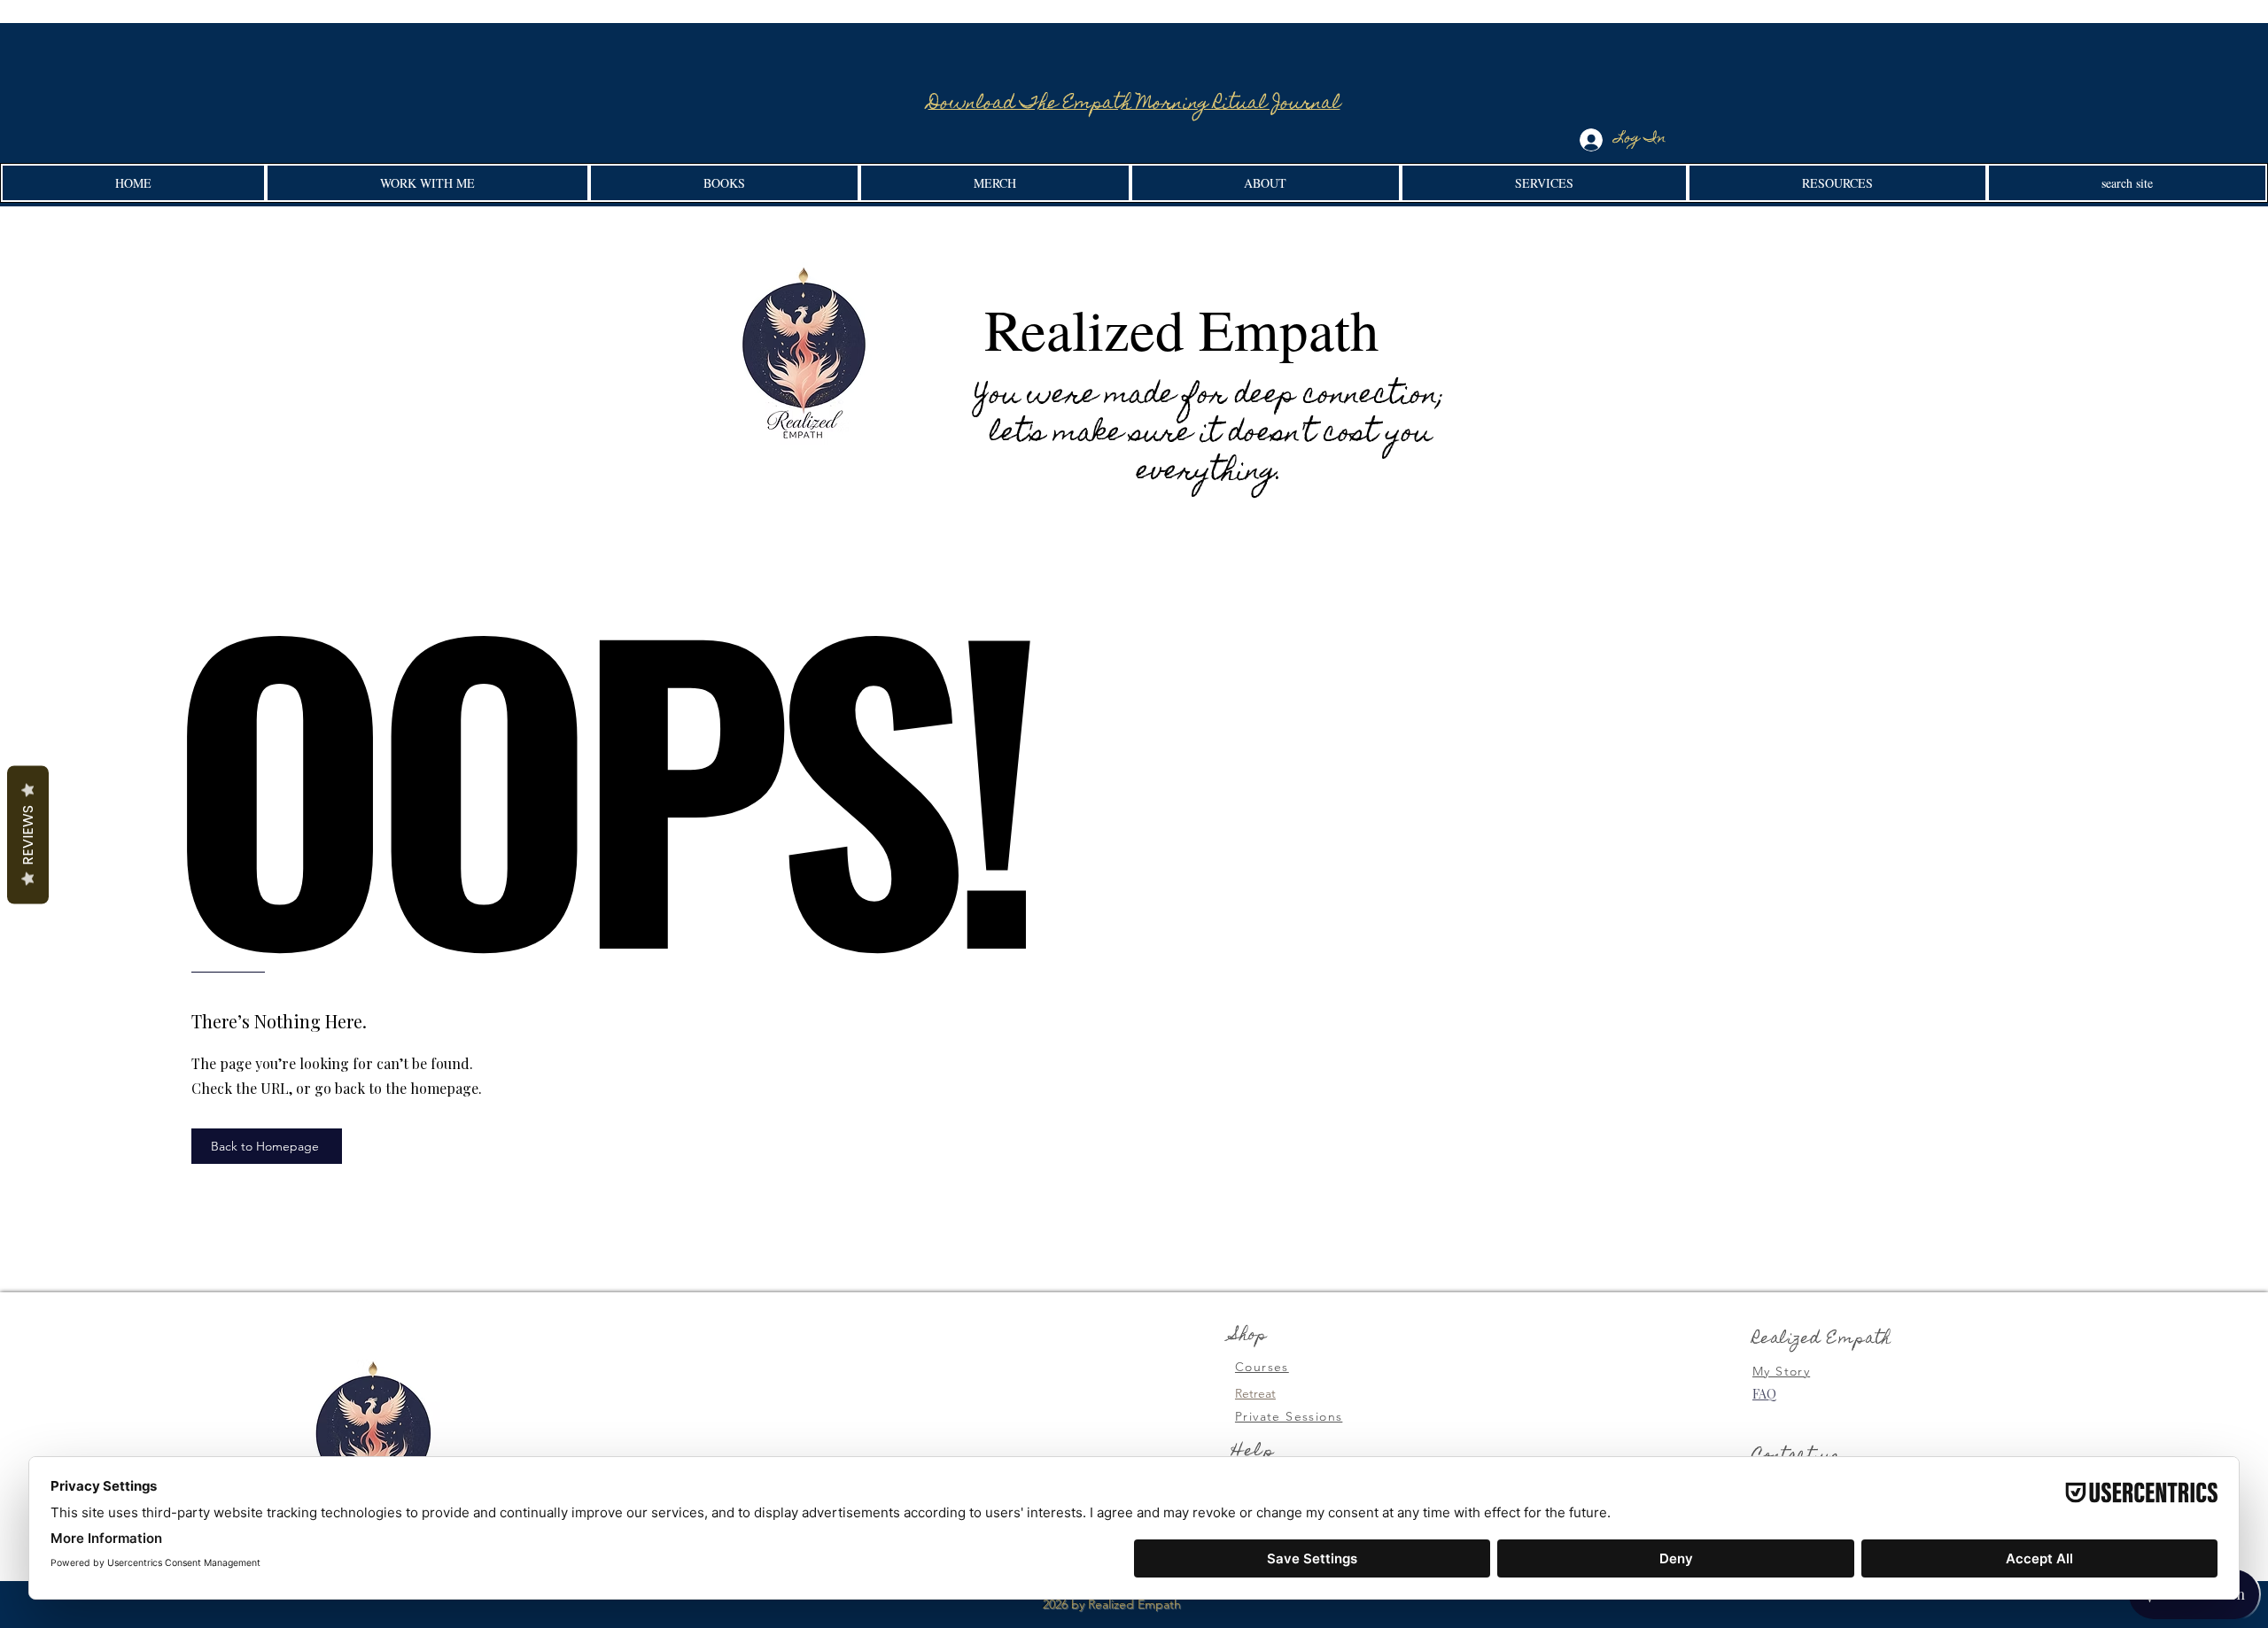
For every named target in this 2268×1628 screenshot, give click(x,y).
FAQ (1764, 1394)
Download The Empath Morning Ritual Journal (1134, 105)
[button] (427, 183)
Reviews (28, 835)
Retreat (1255, 1393)
